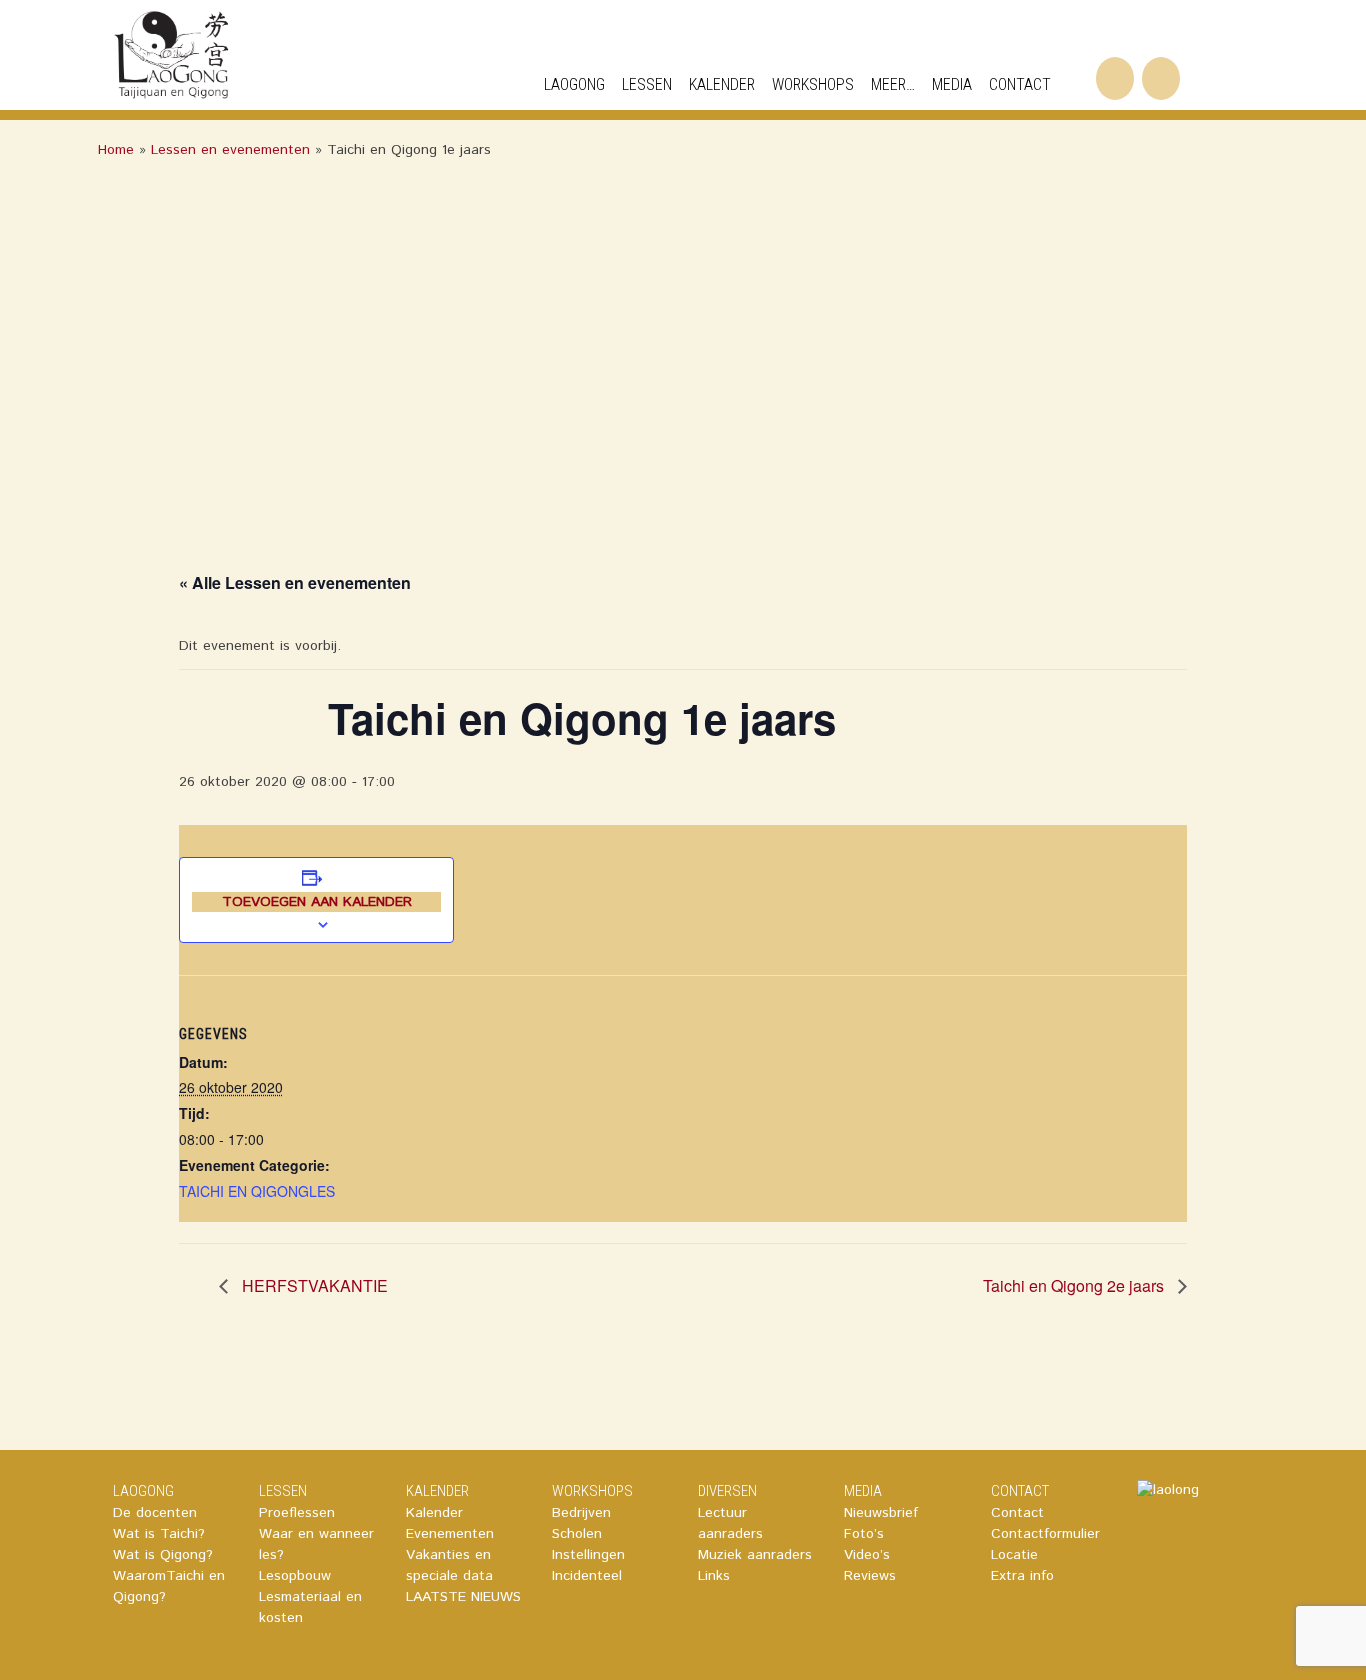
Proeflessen (297, 1513)
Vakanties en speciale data (449, 1565)
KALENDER (722, 84)
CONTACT (1020, 84)
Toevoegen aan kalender (317, 902)
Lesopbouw (295, 1576)
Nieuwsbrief (881, 1513)
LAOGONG (143, 1491)
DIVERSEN (727, 1491)
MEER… (893, 84)
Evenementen (450, 1534)
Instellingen (588, 1555)
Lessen (647, 84)
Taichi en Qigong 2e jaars (1075, 1285)
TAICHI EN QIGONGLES (257, 1191)
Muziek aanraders (755, 1555)
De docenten (155, 1513)
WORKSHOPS (813, 84)
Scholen (577, 1534)
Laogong (574, 84)
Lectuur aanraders (730, 1523)
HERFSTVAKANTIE (313, 1285)
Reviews (870, 1576)
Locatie (1014, 1555)
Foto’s (864, 1534)
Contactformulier (1045, 1534)
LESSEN (283, 1491)
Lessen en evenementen (230, 150)
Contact (1017, 1513)
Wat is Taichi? (159, 1534)
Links (714, 1576)
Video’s (867, 1555)
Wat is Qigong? (163, 1555)
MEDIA (952, 84)
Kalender (434, 1513)
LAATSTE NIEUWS (463, 1597)
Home (116, 150)
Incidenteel (587, 1576)
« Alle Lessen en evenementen (295, 582)
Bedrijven (581, 1513)
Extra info (1022, 1576)
